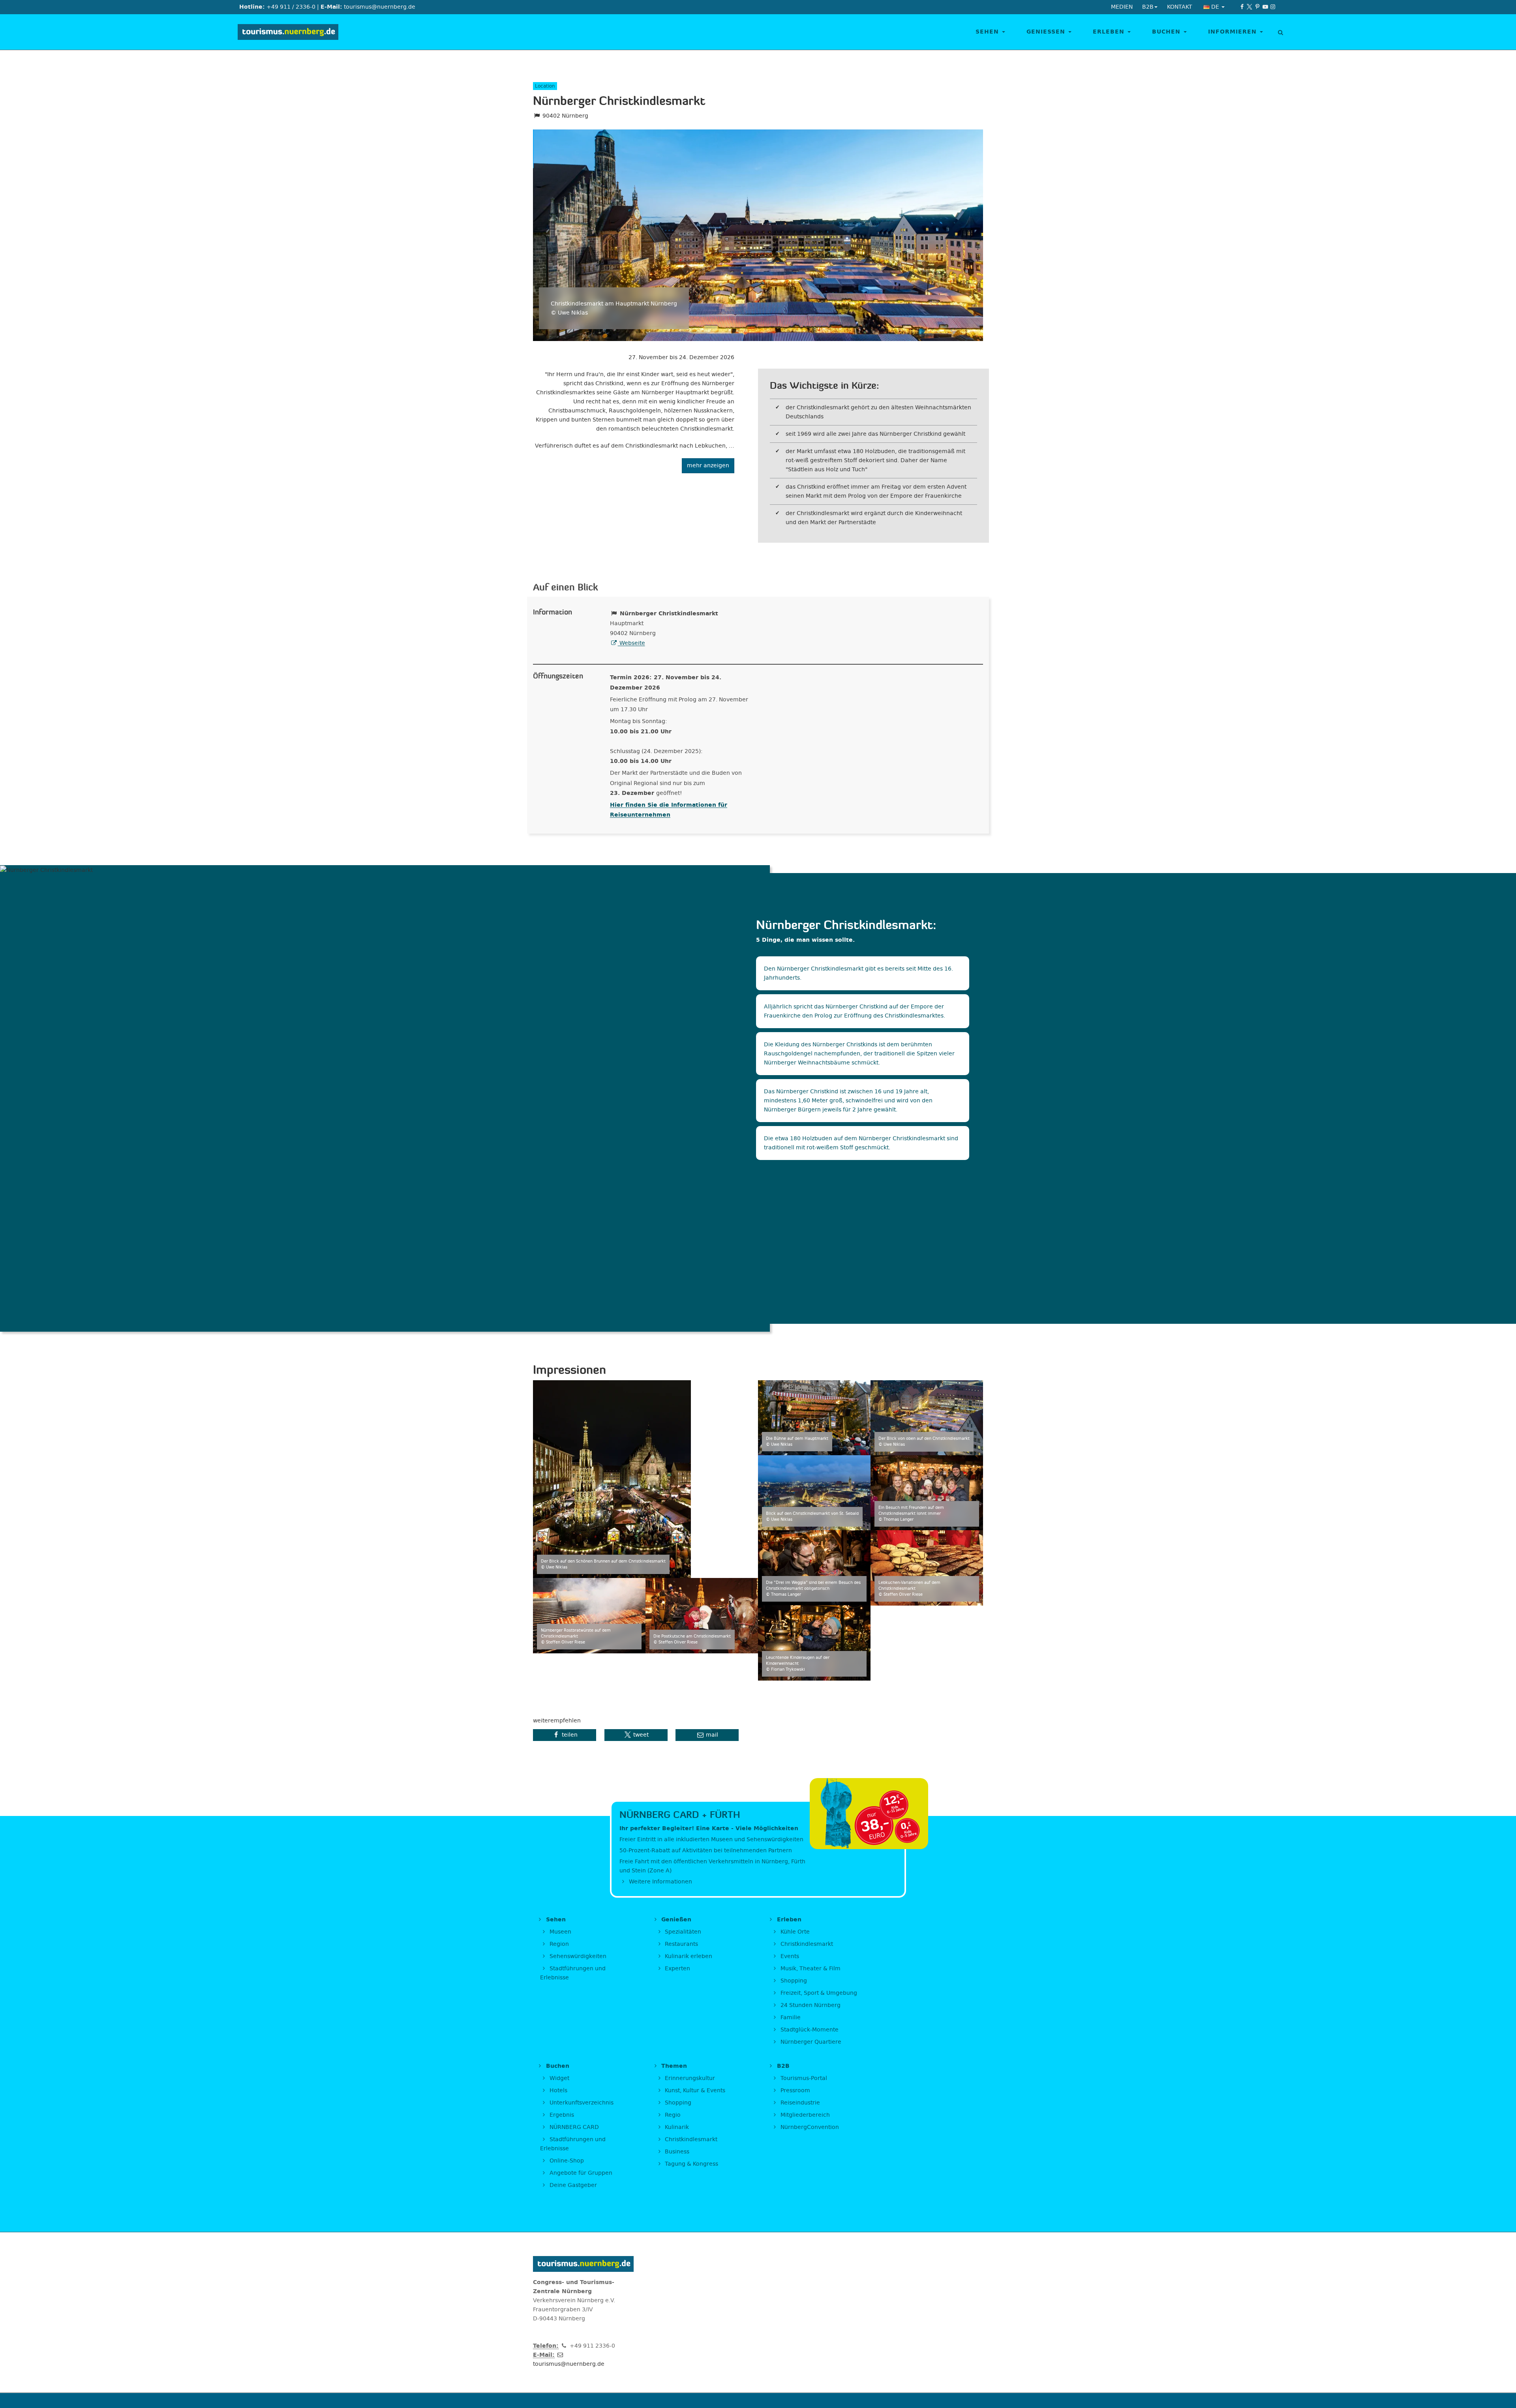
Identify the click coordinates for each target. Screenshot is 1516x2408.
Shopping (793, 1981)
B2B (782, 2066)
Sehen (988, 32)
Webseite (631, 643)
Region (558, 1944)
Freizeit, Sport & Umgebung (818, 1993)
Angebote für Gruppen (580, 2173)
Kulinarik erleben (688, 1956)
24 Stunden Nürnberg (810, 2005)
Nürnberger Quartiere (810, 2042)
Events (789, 1956)
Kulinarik (676, 2127)
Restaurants (681, 1944)
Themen (673, 2066)
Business (676, 2152)
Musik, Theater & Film (810, 1969)
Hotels (558, 2090)
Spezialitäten (682, 1932)
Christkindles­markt (690, 2139)
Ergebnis (561, 2115)
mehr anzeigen (708, 466)
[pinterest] (1257, 7)
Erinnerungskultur (689, 2078)
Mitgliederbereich (804, 2115)
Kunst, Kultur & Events (694, 2090)
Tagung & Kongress (691, 2164)
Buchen (1167, 32)
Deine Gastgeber (572, 2185)
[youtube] (1265, 7)
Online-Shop (566, 2161)
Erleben (1110, 32)
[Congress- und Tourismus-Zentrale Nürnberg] (291, 32)
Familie (790, 2017)
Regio (672, 2115)
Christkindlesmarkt (806, 1944)
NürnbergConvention (809, 2127)
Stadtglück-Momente (809, 2030)
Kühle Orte (794, 1932)
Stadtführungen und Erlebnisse (573, 1973)
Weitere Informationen (660, 1882)
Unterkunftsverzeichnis (581, 2103)
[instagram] (1273, 7)
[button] (565, 1735)
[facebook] (1242, 7)
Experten (677, 1969)
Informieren (1234, 32)
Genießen (1047, 32)
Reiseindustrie (799, 2103)
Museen (560, 1932)
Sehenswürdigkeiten (577, 1956)
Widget (559, 2078)
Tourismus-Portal (803, 2078)
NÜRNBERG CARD (573, 2127)
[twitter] (1250, 7)
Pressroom (795, 2090)
